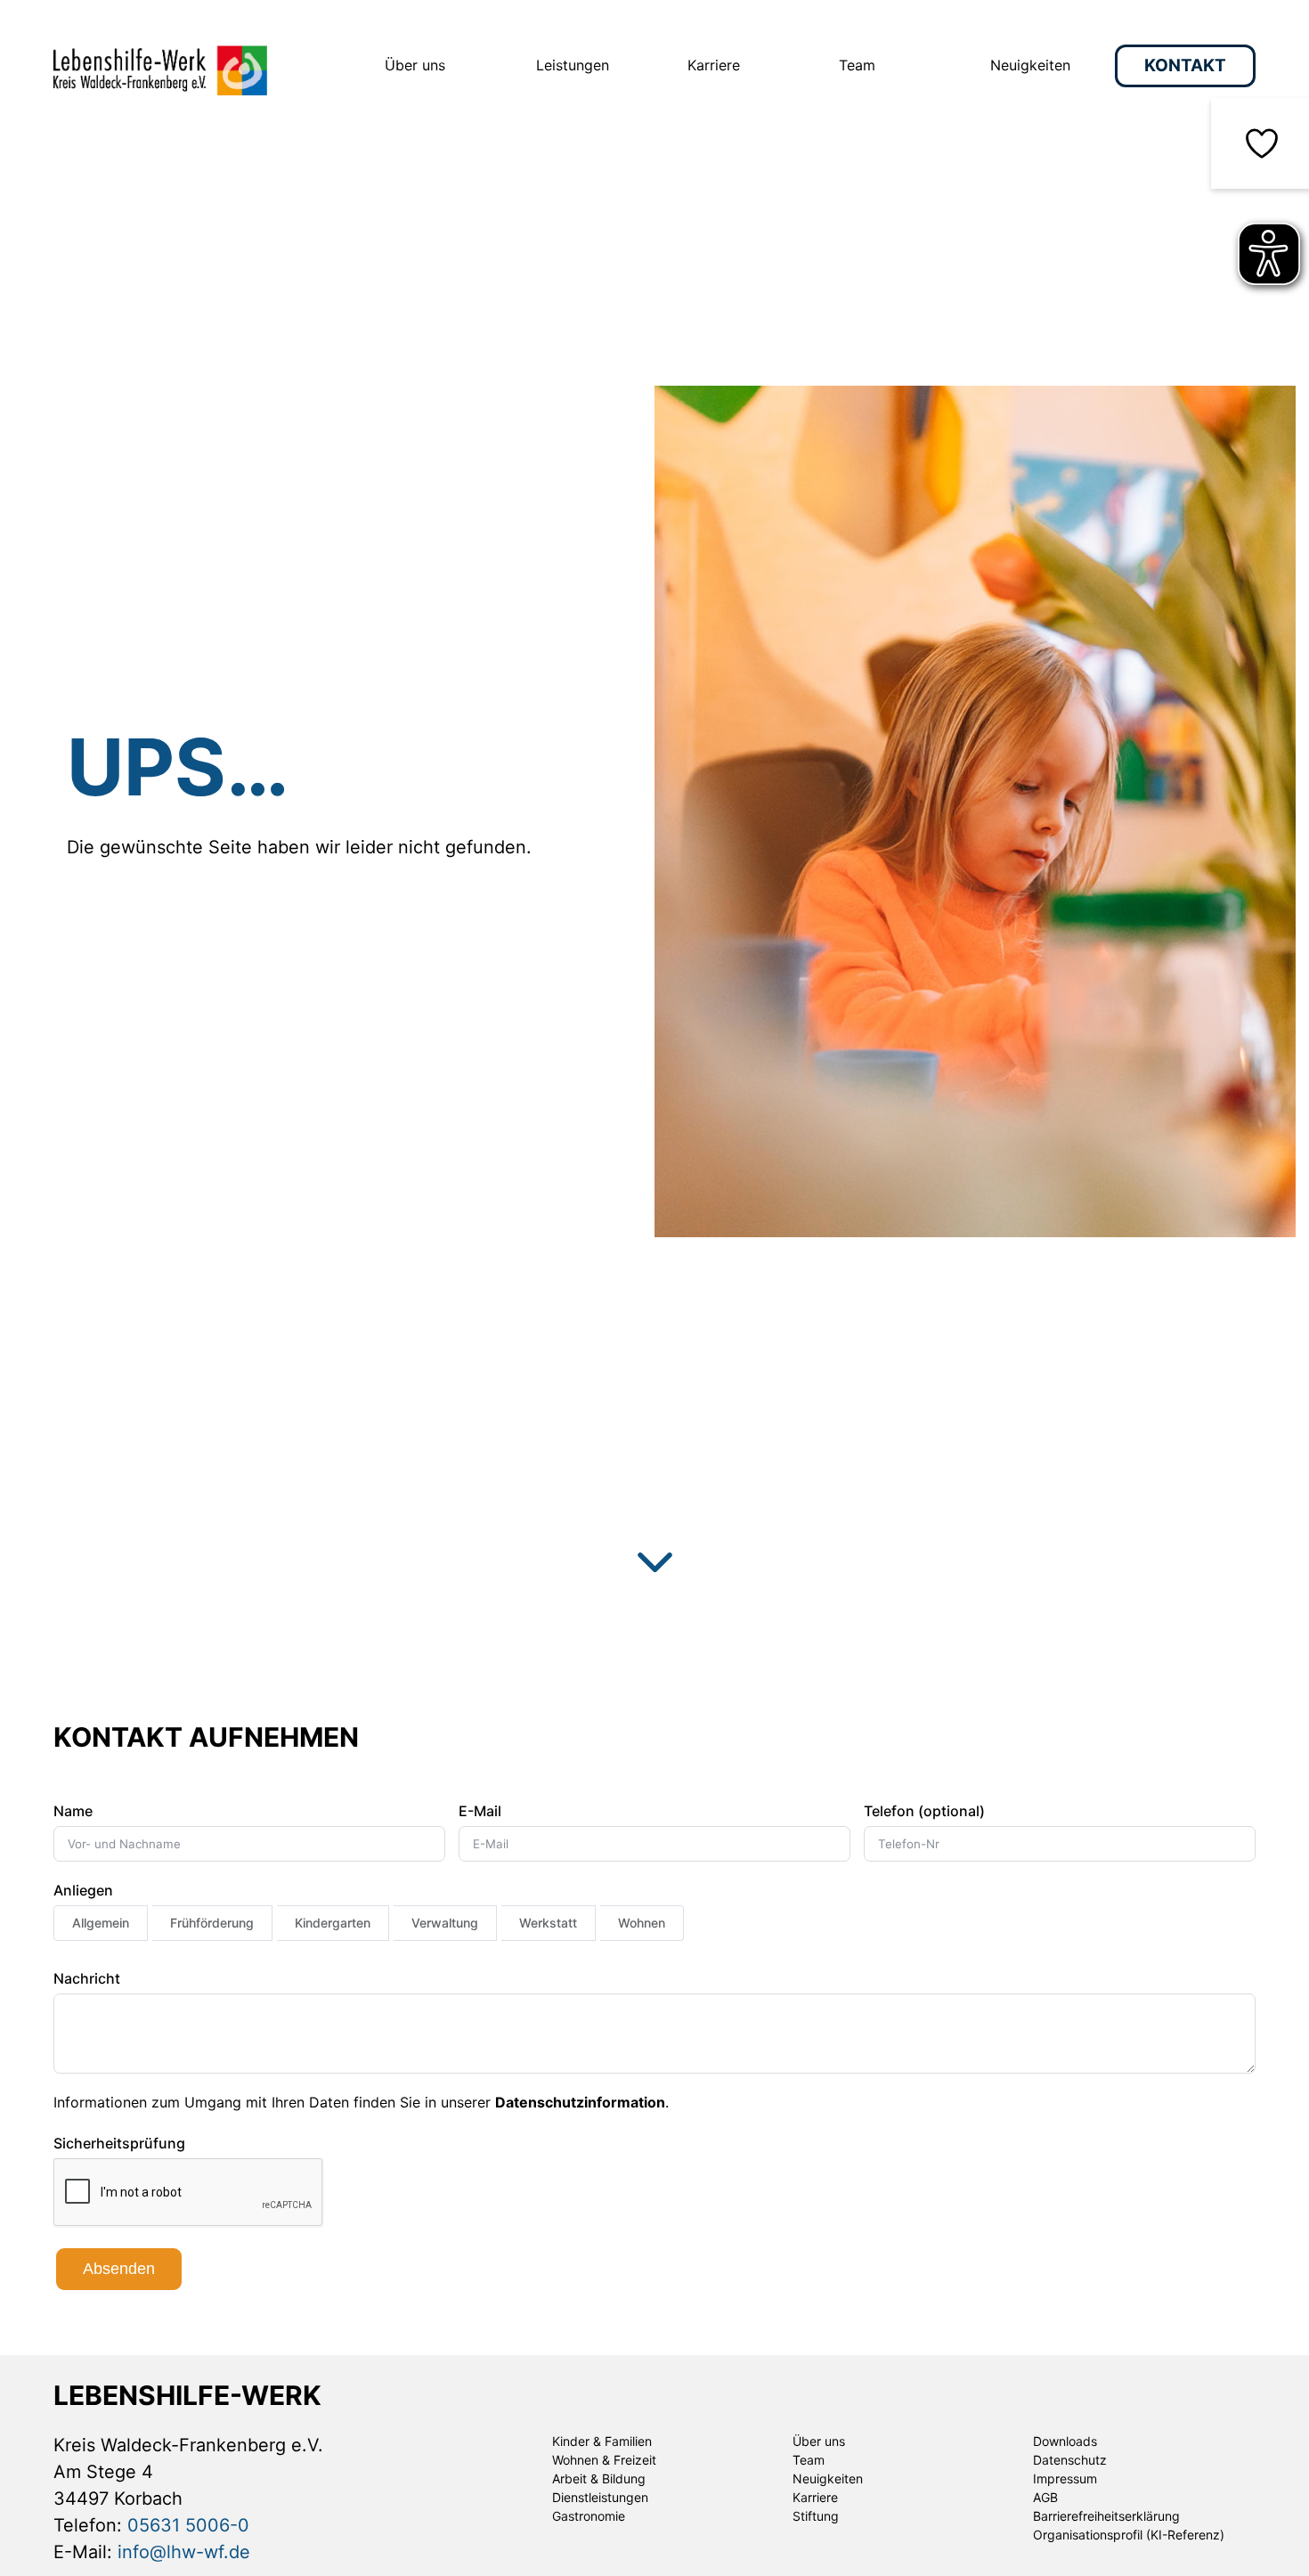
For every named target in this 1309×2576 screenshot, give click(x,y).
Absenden (119, 2269)
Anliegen (83, 1890)
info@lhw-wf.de (184, 2552)
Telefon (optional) (924, 1811)
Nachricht (87, 1978)
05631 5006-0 (188, 2525)
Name (73, 1811)
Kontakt (1185, 65)
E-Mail (480, 1811)
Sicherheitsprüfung (119, 2143)
